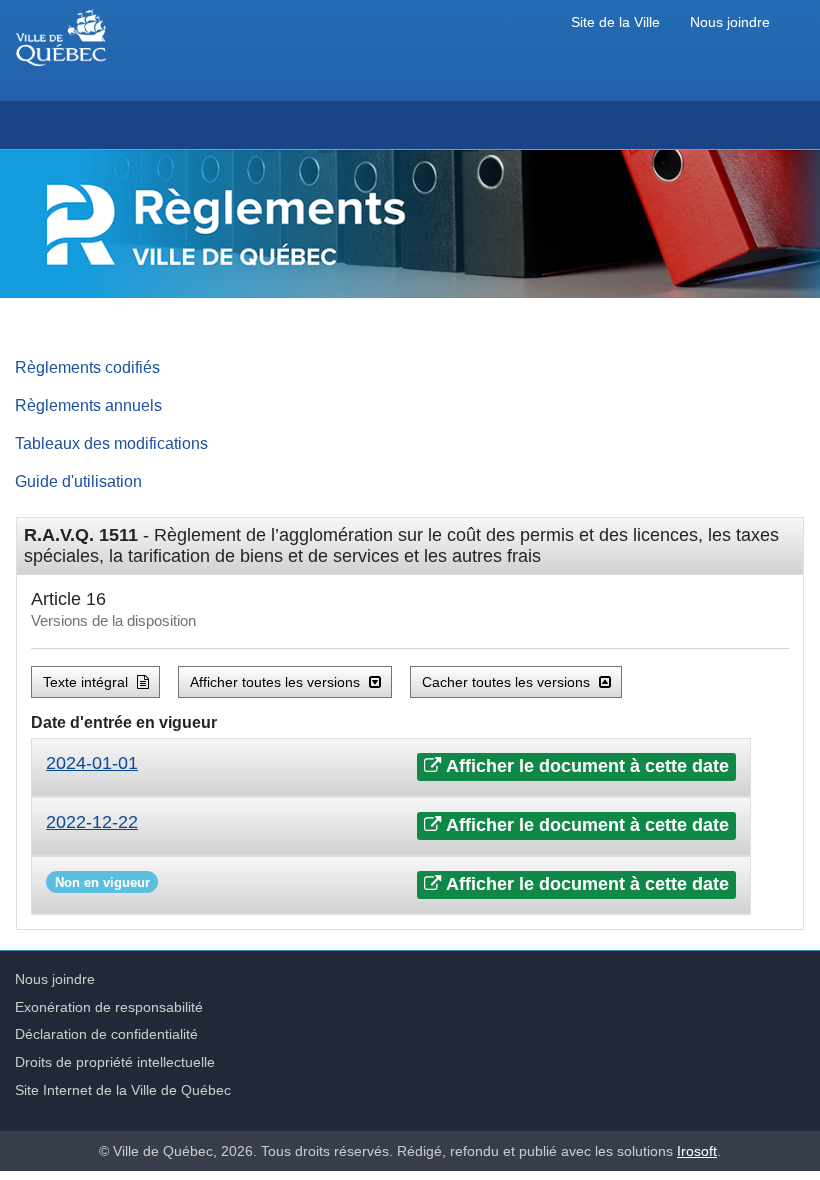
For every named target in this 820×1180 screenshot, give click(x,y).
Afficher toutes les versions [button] (277, 682)
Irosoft (697, 1151)
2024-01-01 (92, 763)
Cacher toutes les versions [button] (508, 682)
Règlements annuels (88, 405)
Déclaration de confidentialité (106, 1034)
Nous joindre (730, 22)
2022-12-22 (92, 822)
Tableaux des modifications (111, 443)
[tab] (391, 767)
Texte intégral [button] (87, 682)
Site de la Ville (615, 22)
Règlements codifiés (87, 367)
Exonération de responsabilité (109, 1007)
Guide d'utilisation (78, 481)
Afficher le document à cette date (585, 766)
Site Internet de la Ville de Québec (123, 1090)
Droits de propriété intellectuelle (115, 1062)
